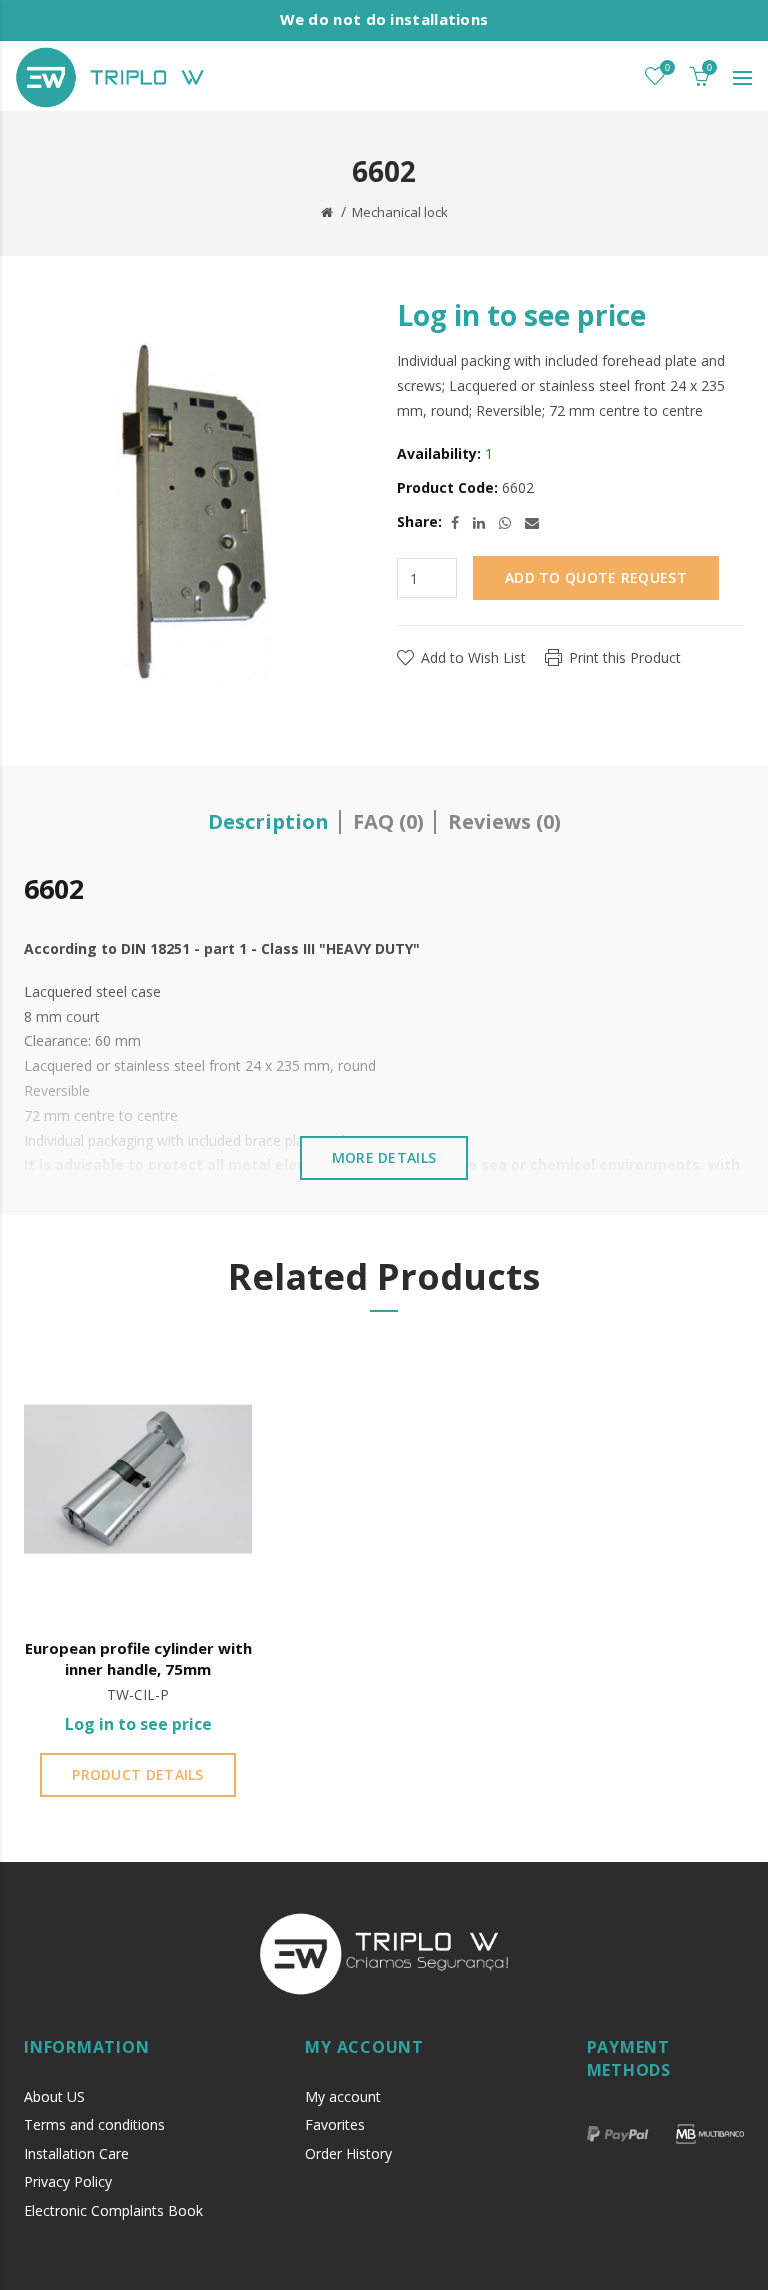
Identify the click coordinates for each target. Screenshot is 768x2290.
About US (54, 2096)
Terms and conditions (94, 2124)
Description (268, 821)
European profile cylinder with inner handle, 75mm (138, 1658)
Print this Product (625, 657)
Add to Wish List (473, 657)
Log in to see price (521, 315)
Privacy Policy (68, 2181)
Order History (348, 2153)
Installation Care (76, 2153)
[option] (138, 1575)
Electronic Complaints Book (113, 2210)
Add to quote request (596, 577)
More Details (384, 1157)
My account (343, 2096)
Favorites (335, 2124)
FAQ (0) (388, 821)
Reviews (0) (504, 821)
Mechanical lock (400, 212)
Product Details (138, 1774)
